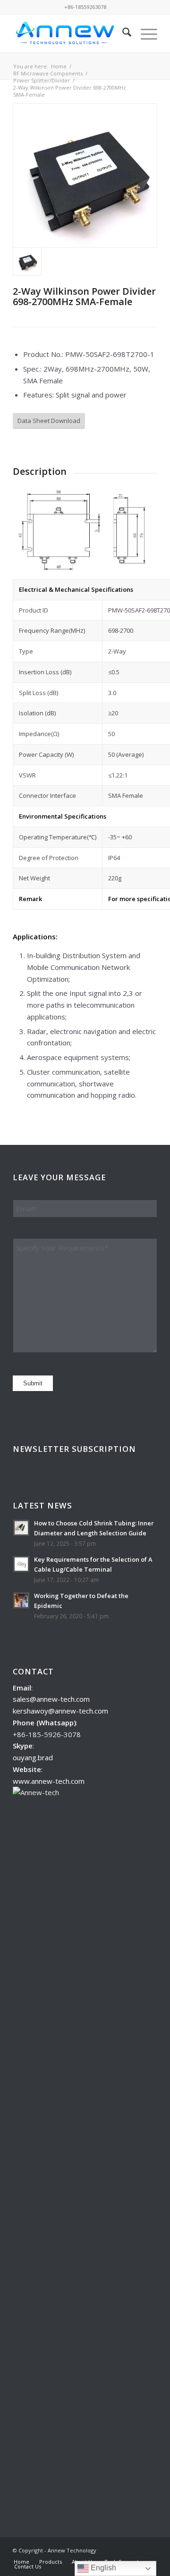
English (102, 2568)
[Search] (122, 33)
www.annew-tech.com (49, 1781)
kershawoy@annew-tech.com (60, 1711)
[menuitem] (122, 33)
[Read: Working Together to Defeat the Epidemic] (21, 1600)
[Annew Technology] (71, 33)
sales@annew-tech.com (51, 1699)
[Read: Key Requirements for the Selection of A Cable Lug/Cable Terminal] (21, 1564)
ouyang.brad (33, 1757)
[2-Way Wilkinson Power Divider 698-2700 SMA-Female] (85, 175)
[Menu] (144, 33)
